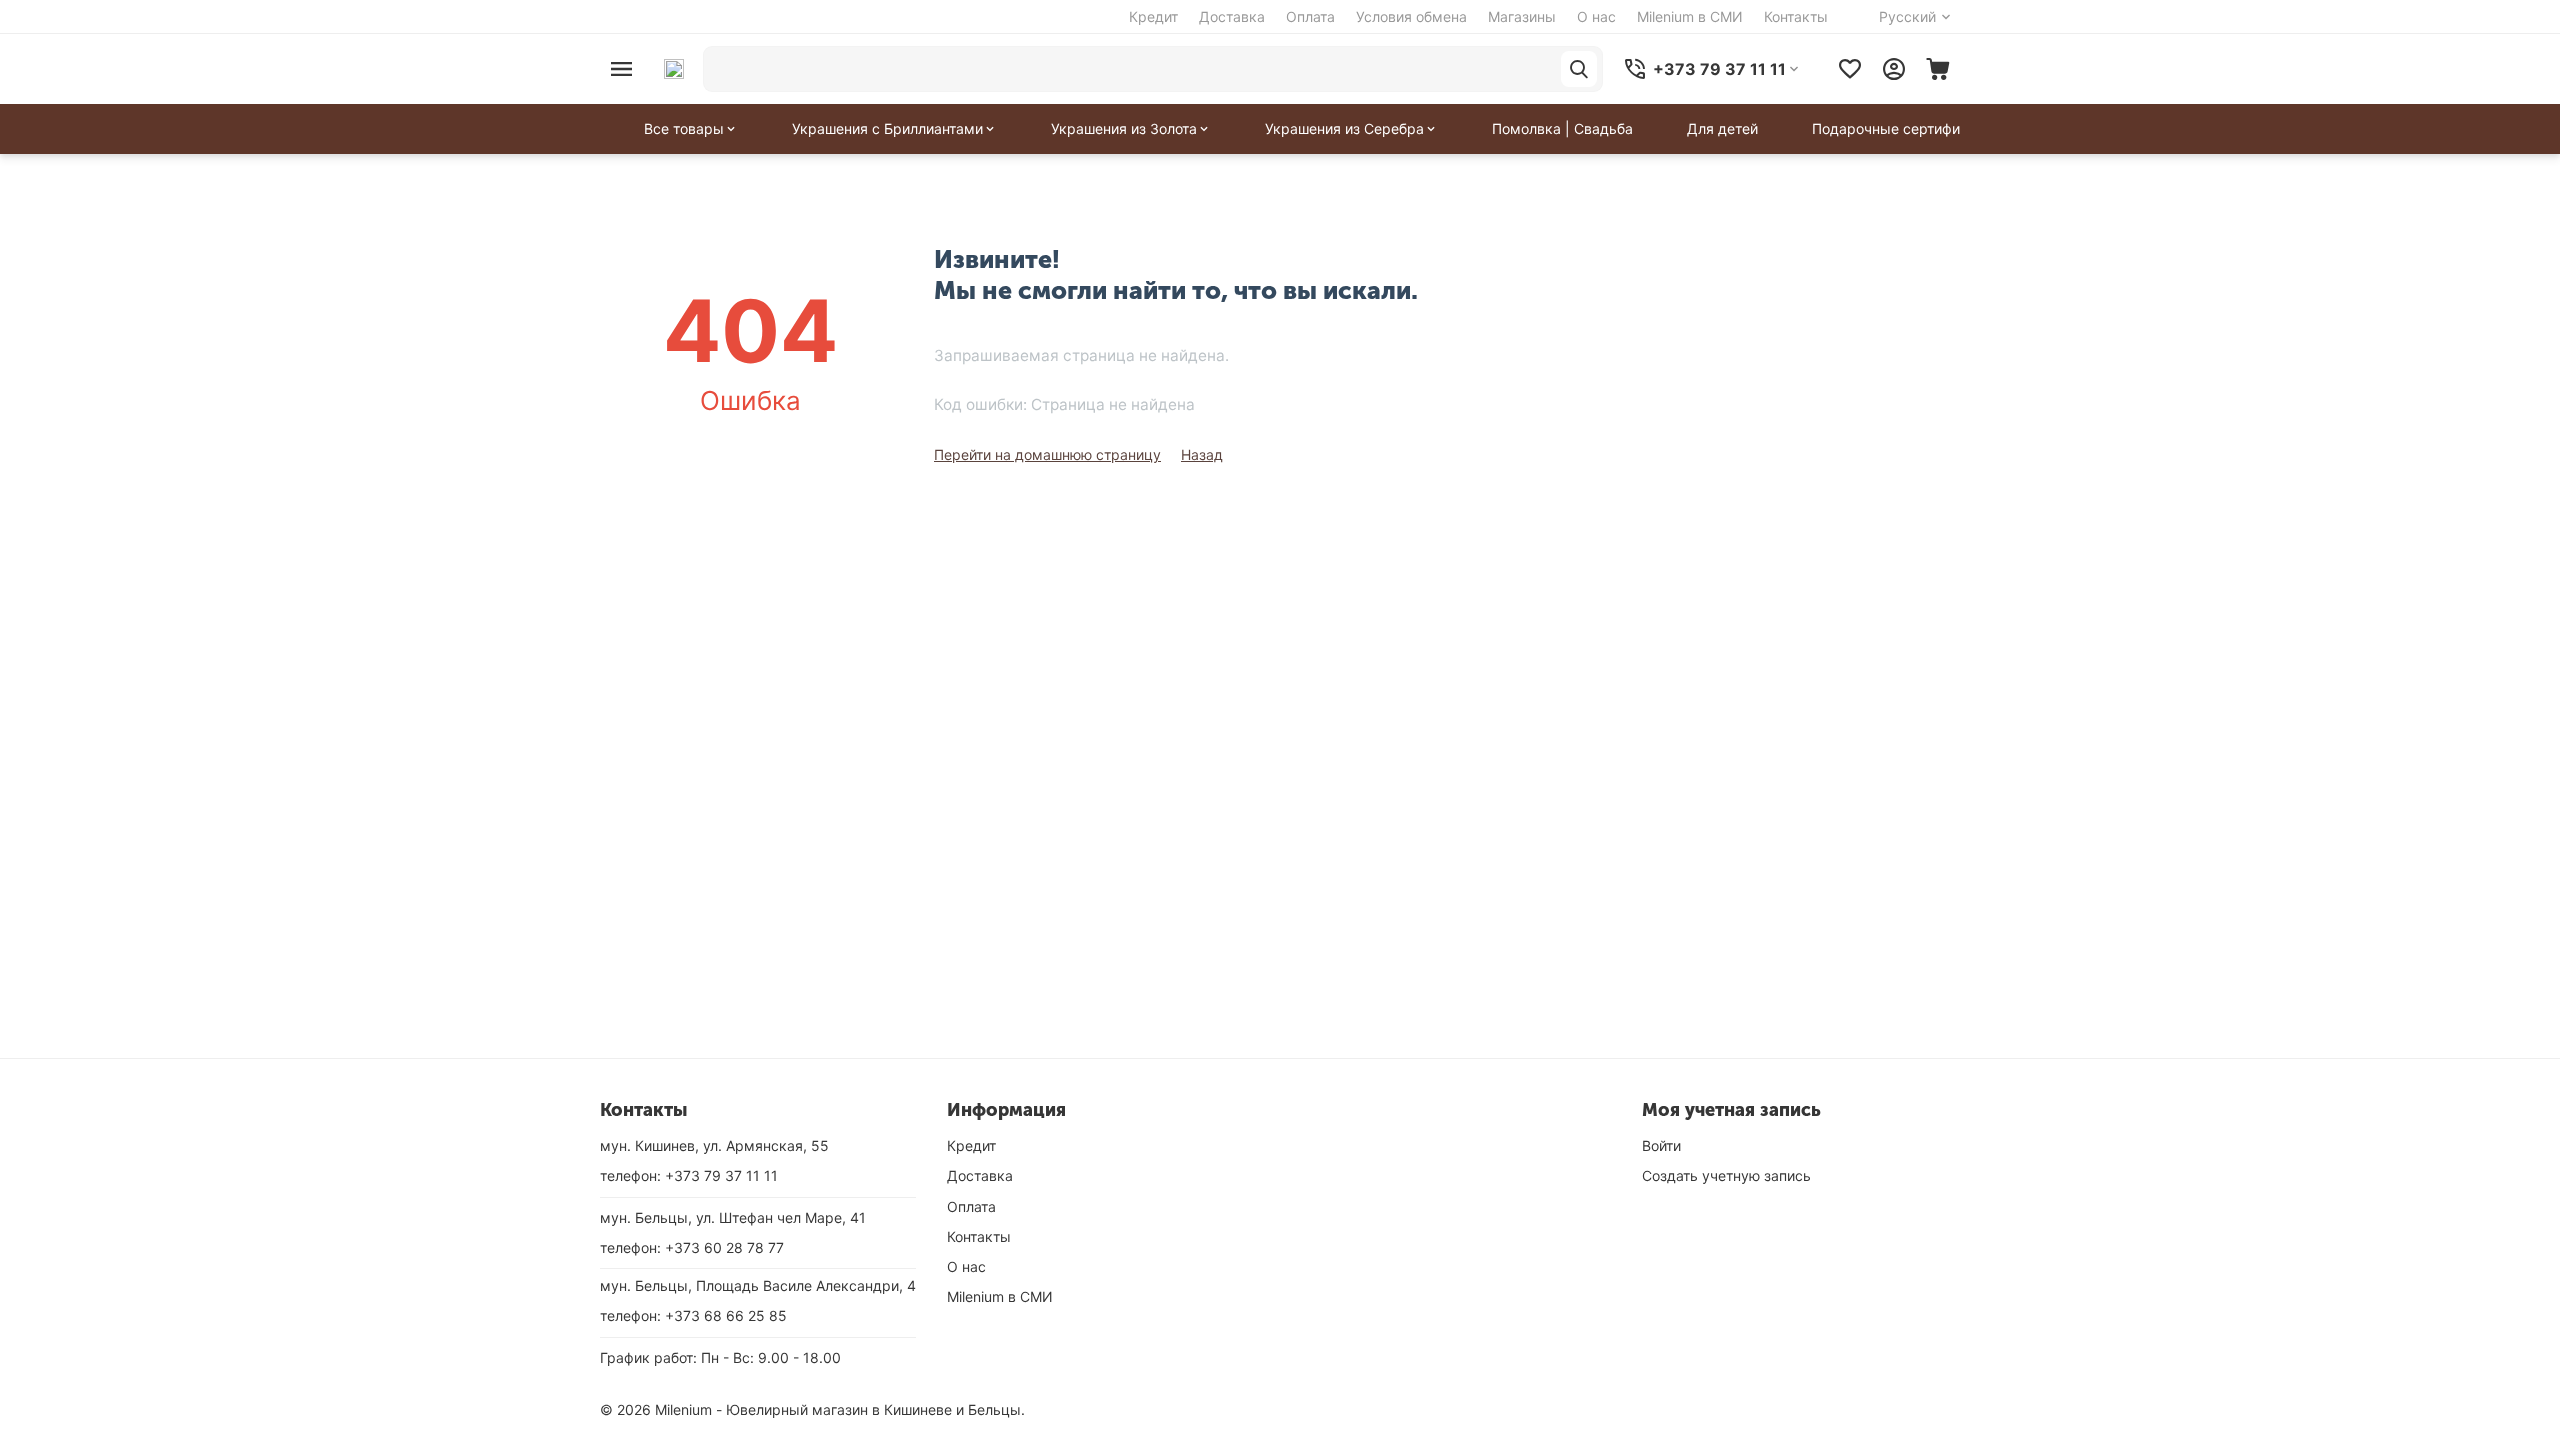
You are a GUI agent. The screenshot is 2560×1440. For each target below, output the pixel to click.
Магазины (1522, 16)
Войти (1661, 1145)
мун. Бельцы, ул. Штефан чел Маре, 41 (733, 1217)
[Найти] (1579, 69)
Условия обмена (1411, 16)
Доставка (1232, 16)
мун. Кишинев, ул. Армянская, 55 (714, 1145)
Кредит (1153, 16)
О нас (1596, 16)
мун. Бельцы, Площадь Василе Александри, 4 (758, 1285)
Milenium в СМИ (1690, 16)
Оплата (1310, 16)
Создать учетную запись (1726, 1175)
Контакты (1796, 16)
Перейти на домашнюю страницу (1047, 454)
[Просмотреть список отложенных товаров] (1850, 69)
